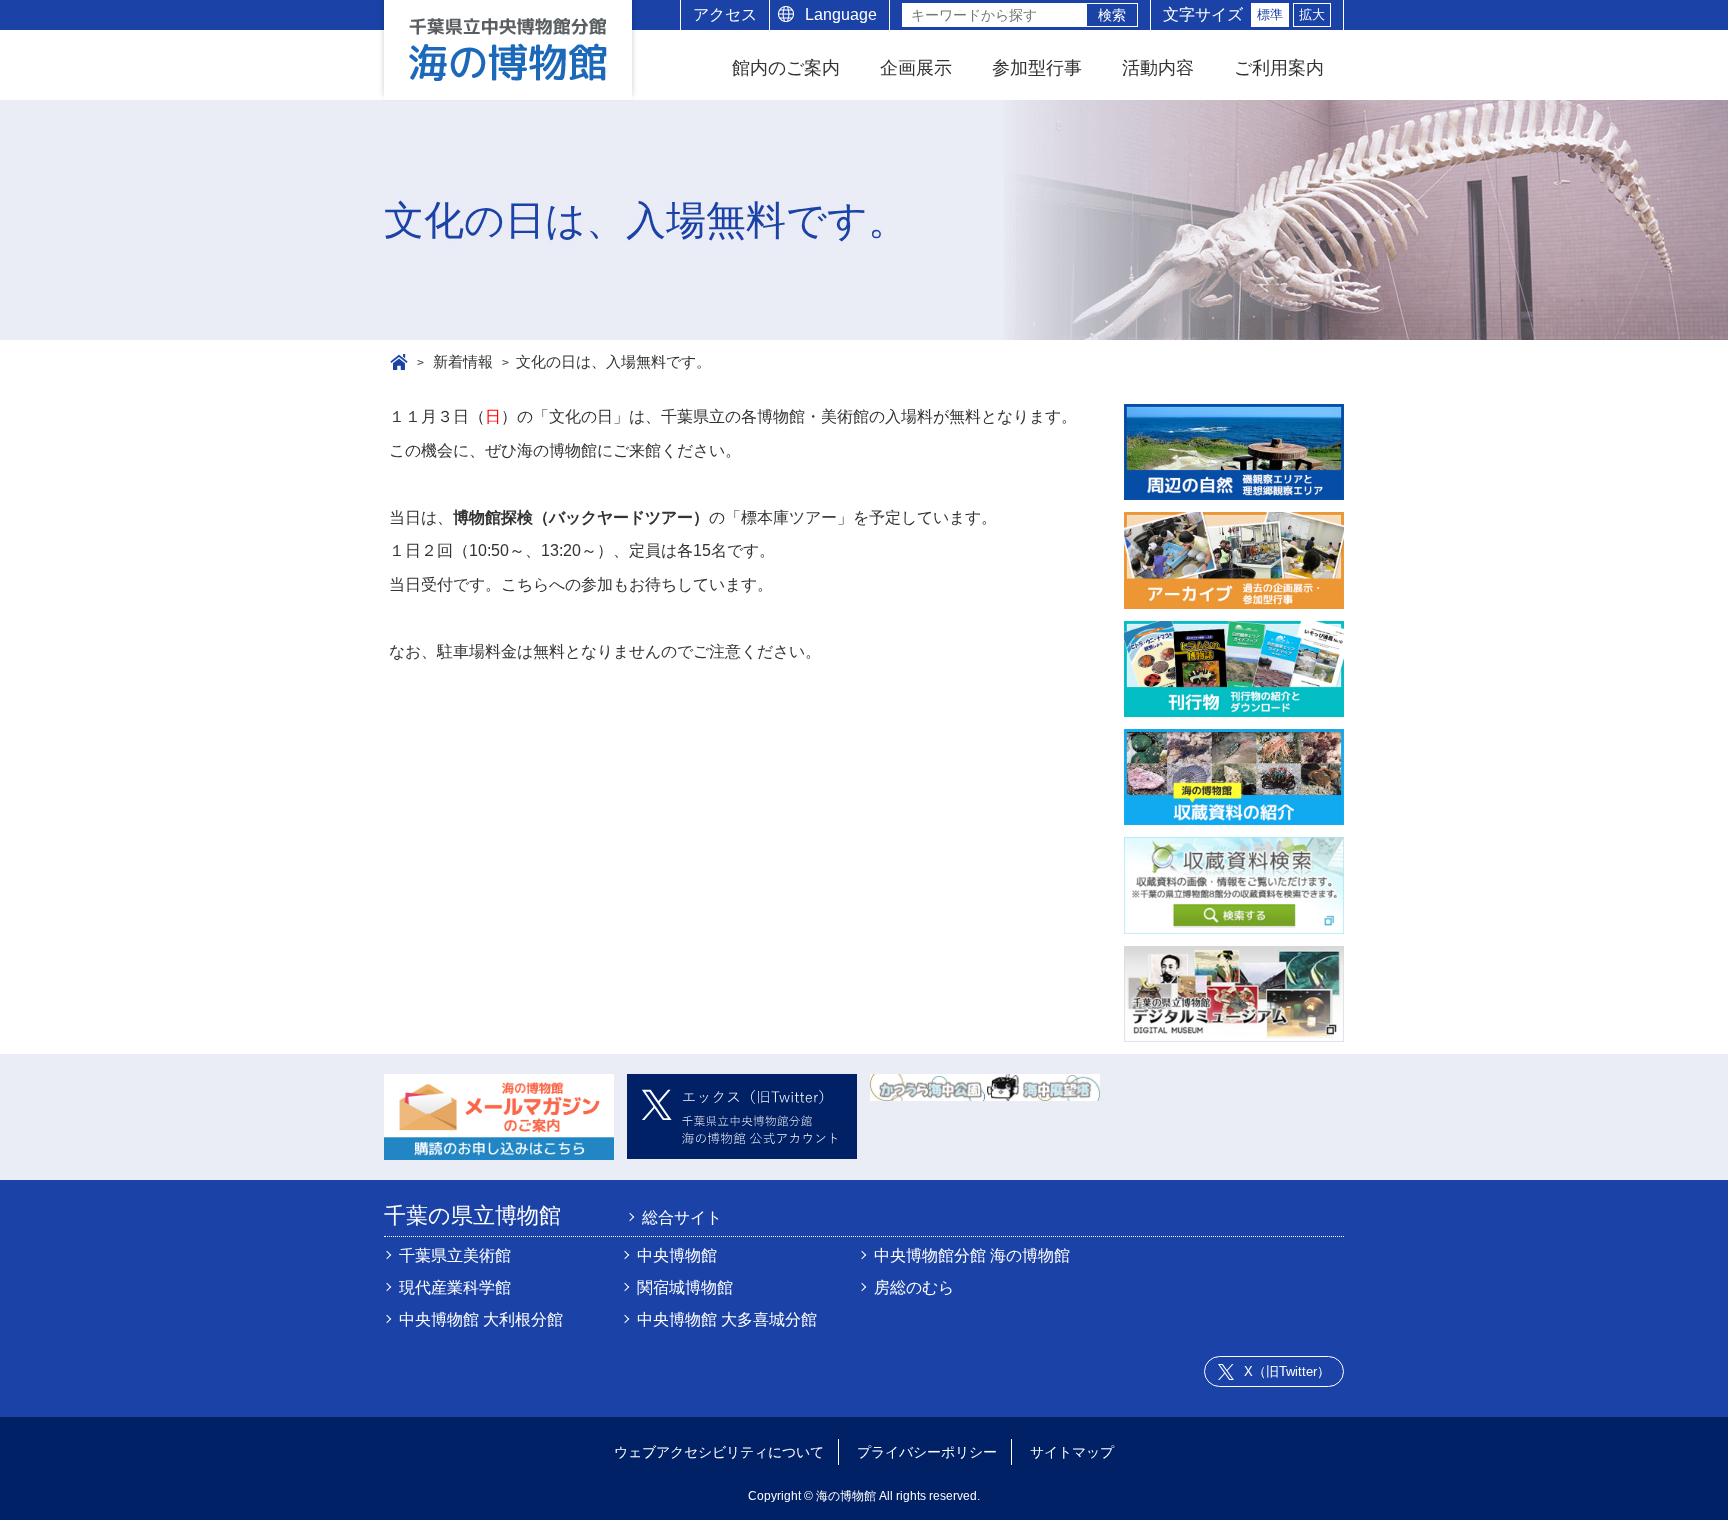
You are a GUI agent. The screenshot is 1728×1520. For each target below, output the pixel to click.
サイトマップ (1072, 1452)
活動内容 (1158, 68)
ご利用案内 (1279, 68)
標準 (1270, 14)
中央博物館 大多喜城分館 (727, 1319)
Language (841, 14)
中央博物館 (677, 1255)
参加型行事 (1037, 68)
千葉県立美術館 (455, 1255)
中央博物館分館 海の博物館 (972, 1255)
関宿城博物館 (685, 1287)
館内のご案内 (786, 68)
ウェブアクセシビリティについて (719, 1452)
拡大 (1312, 14)
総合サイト (682, 1218)
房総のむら (914, 1287)
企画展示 (916, 68)
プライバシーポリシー (927, 1452)
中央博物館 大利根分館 (481, 1319)
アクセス (725, 14)
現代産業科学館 (455, 1287)
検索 (1112, 15)
